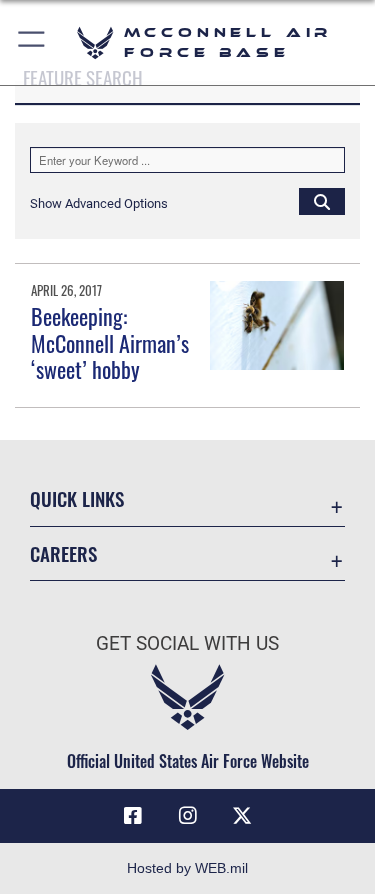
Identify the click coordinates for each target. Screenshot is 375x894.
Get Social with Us (187, 643)
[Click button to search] (322, 201)
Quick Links (77, 498)
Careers (63, 553)
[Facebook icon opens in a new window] (133, 816)
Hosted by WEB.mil (187, 868)
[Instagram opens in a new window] (188, 816)
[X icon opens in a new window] (242, 816)
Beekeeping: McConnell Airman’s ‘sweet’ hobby (110, 342)
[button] (32, 42)
